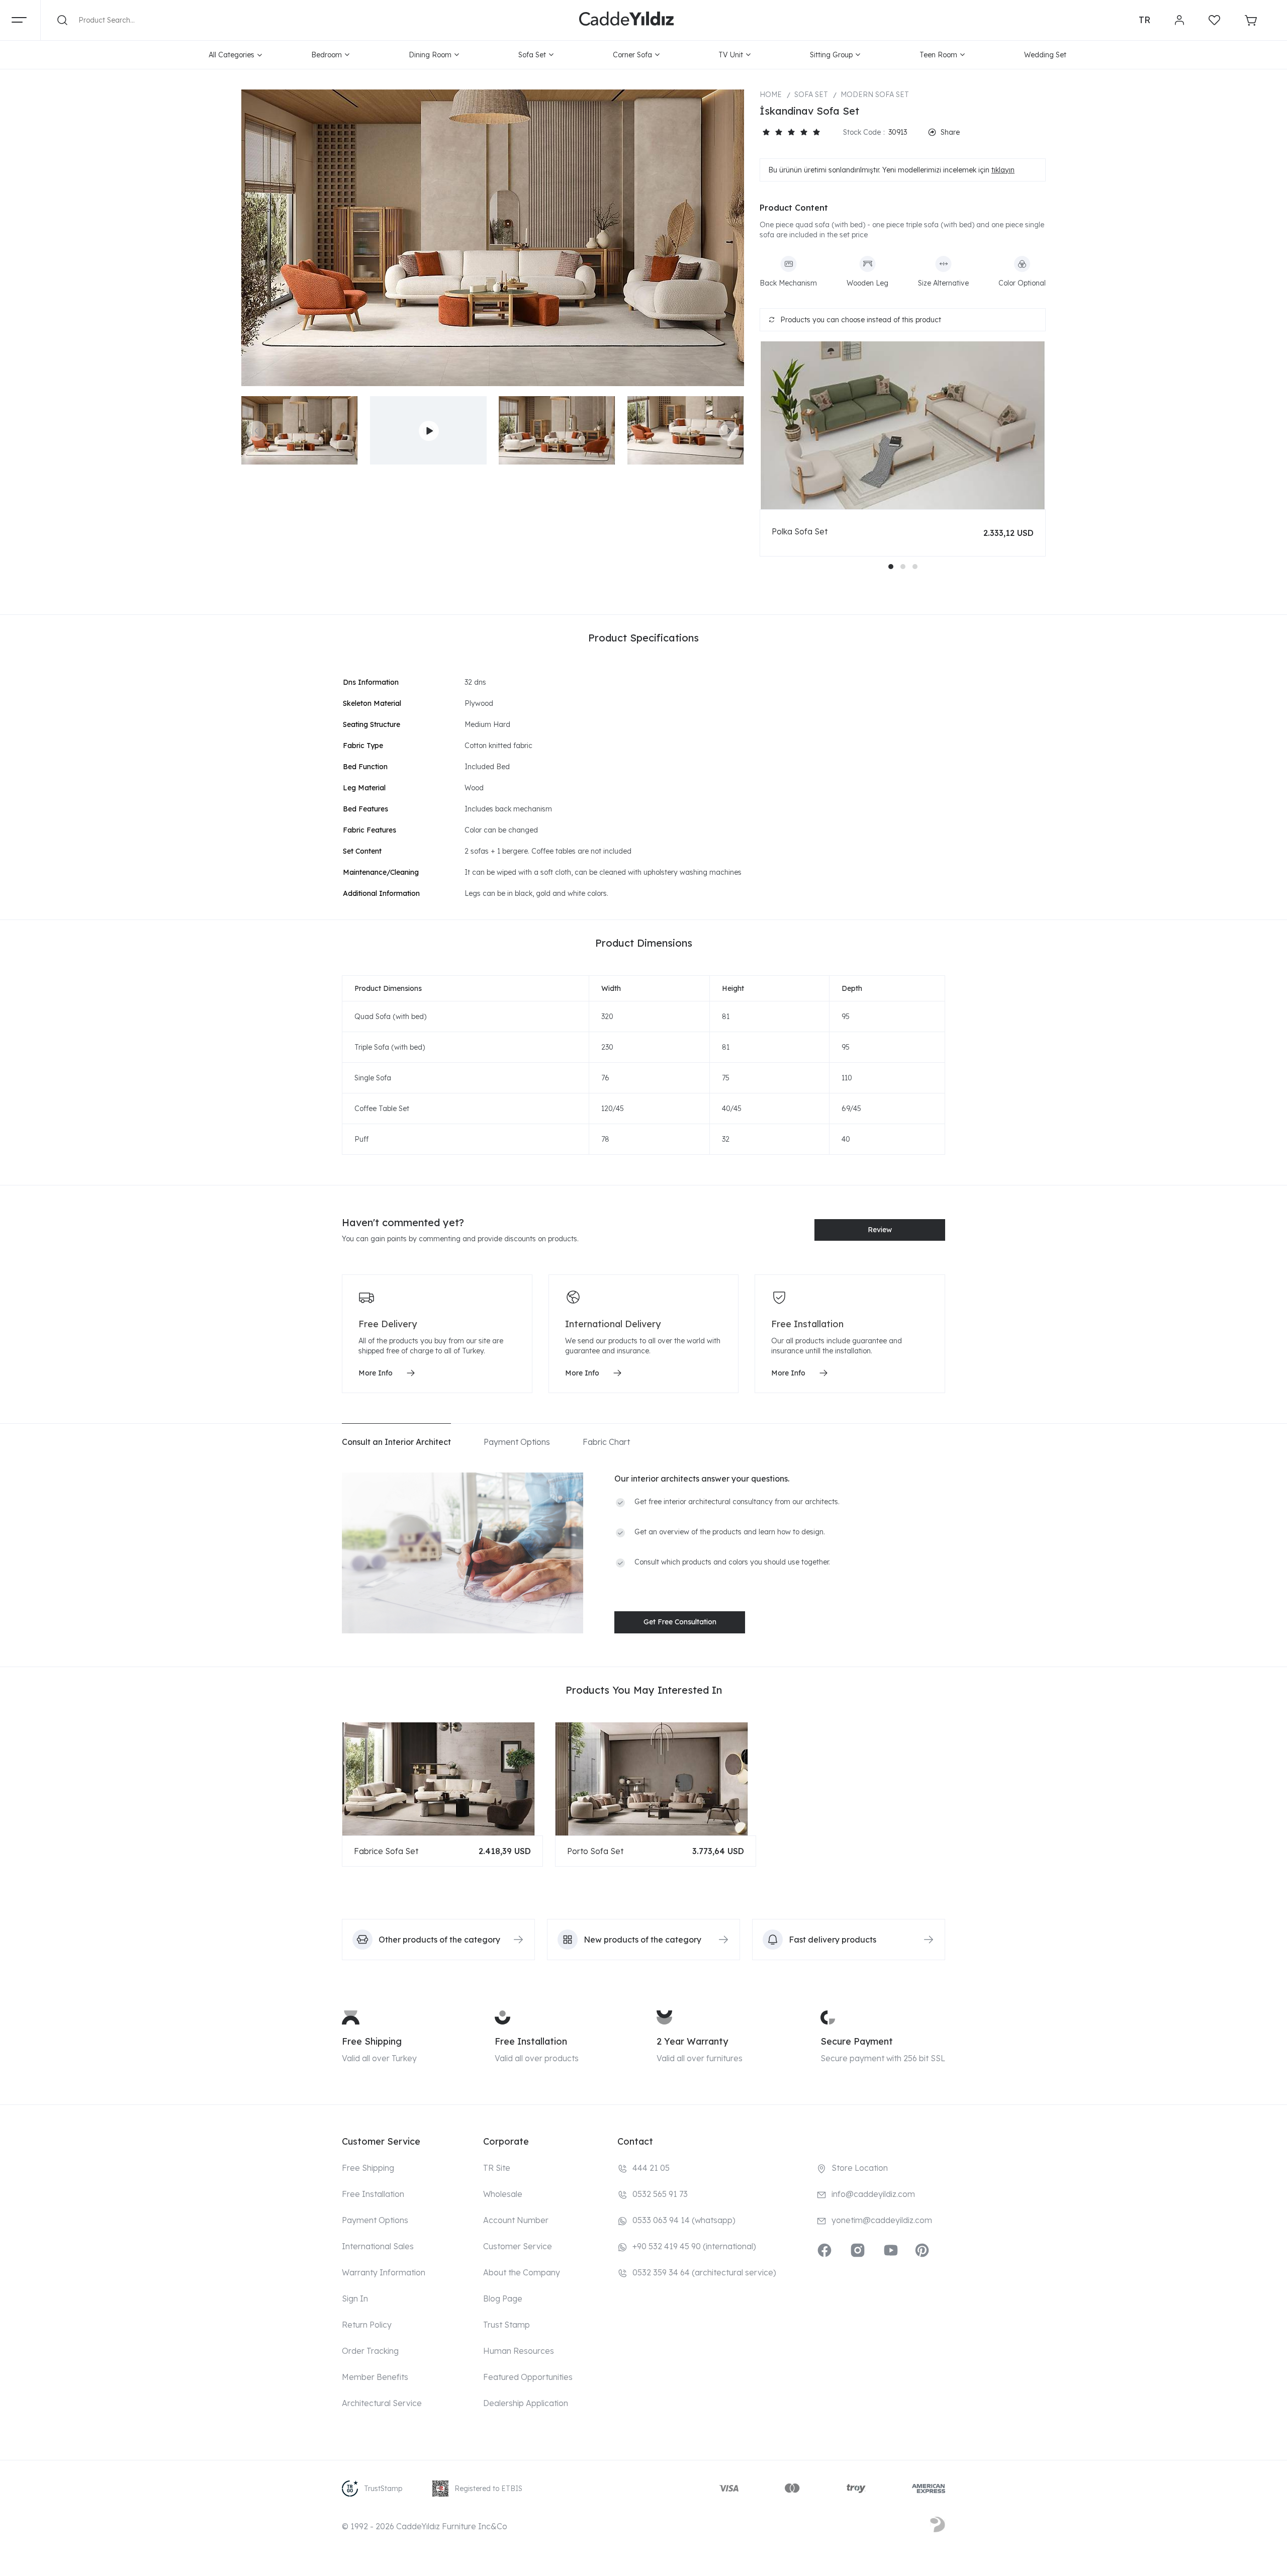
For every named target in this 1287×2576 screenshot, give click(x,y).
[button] (891, 567)
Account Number (516, 2220)
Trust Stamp (507, 2325)
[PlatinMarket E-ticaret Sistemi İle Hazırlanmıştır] (938, 2526)
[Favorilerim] (1214, 20)
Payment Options (375, 2220)
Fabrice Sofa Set (386, 1851)
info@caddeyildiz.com (873, 2194)
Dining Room (430, 55)
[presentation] (256, 431)
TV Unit (731, 55)
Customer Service (518, 2246)
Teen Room (938, 55)
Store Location (860, 2168)
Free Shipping (372, 2041)
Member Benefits (375, 2377)
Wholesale (503, 2194)
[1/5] (766, 132)
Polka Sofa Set (800, 531)
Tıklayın (1003, 170)
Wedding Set (1045, 55)
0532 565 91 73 (660, 2194)
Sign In (355, 2298)
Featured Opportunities (528, 2377)
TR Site (497, 2168)
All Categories (232, 55)
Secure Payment (857, 2041)
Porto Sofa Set (595, 1851)
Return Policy (367, 2325)
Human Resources (519, 2351)
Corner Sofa (632, 55)
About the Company (522, 2272)
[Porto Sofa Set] (656, 1779)
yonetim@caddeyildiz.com (882, 2220)
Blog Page (503, 2298)
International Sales (378, 2246)
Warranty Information (384, 2272)
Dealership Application (526, 2403)
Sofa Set (532, 55)
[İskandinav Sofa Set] (493, 238)
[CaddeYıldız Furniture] (626, 20)
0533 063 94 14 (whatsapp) (684, 2220)
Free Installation (531, 2041)
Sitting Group (831, 55)
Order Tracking (370, 2351)
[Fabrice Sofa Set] (442, 1779)
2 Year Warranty (692, 2041)
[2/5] (772, 132)
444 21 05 (651, 2168)
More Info (376, 1373)
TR (1144, 20)
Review (880, 1230)
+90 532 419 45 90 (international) (694, 2246)
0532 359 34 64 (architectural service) (704, 2272)
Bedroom (327, 55)
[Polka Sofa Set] (903, 425)
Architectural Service (382, 2403)
